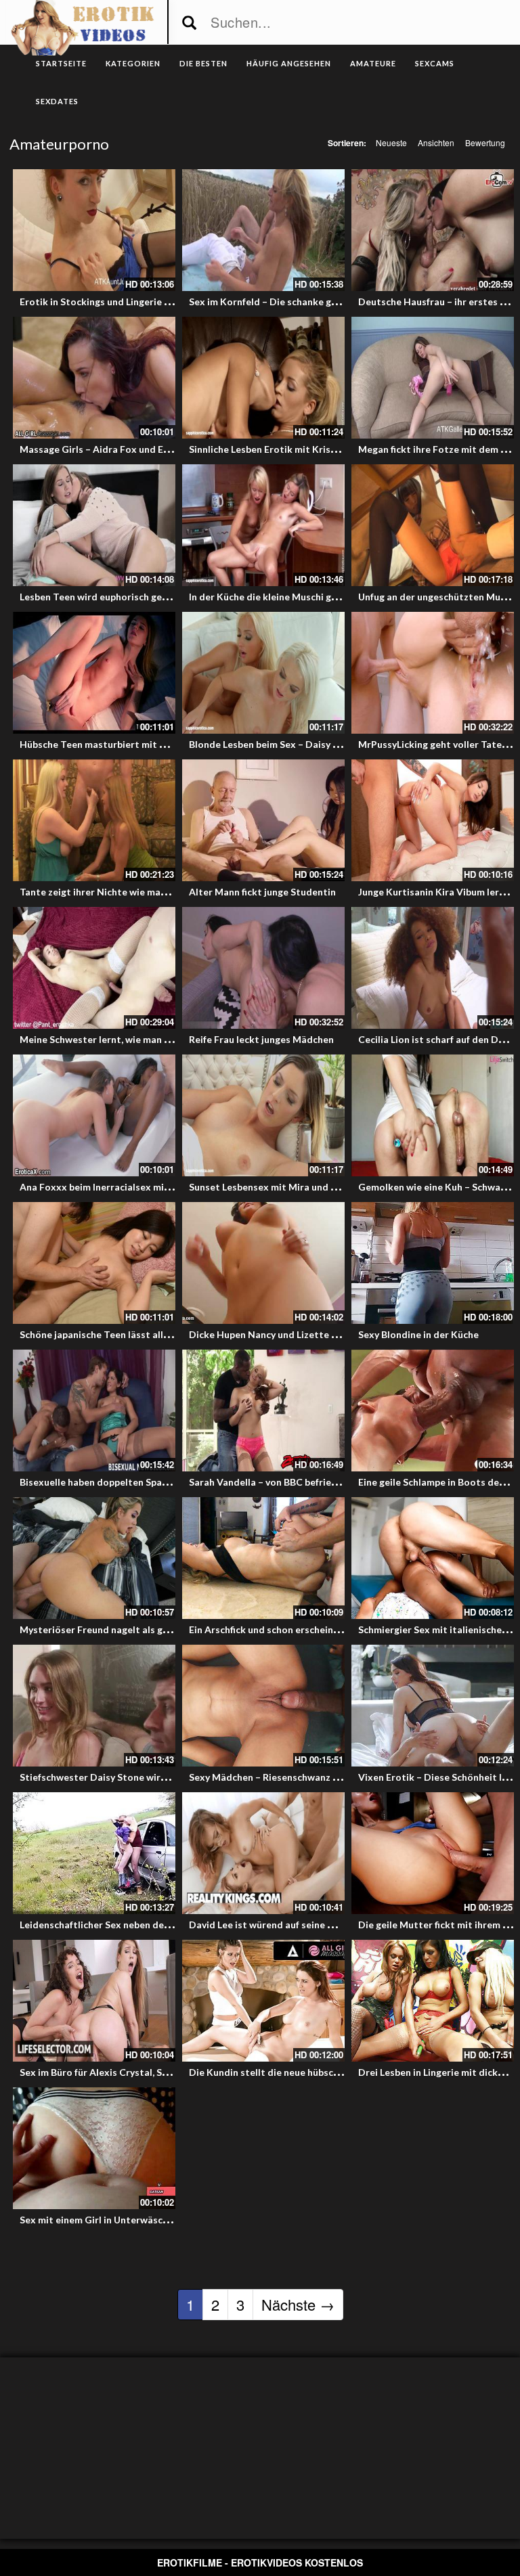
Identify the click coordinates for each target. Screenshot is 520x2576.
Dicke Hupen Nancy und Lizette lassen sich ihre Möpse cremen (328, 1334)
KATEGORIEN (133, 63)
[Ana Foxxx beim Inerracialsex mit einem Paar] (94, 1115)
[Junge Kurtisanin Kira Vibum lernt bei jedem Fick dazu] (433, 820)
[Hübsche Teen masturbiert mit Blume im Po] (94, 673)
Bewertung (485, 142)
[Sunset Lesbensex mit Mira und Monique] (263, 1115)
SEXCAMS (435, 63)
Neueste (391, 142)
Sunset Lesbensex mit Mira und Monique (280, 1187)
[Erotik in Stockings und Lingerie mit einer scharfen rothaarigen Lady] (94, 230)
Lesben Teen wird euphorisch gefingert (106, 597)
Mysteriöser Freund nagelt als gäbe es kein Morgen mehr (147, 1629)
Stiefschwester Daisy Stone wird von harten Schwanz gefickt (155, 1777)
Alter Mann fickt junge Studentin (262, 892)
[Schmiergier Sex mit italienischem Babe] (433, 1558)
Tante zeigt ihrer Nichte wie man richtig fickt (120, 892)
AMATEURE (373, 63)
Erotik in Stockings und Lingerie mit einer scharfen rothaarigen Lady (172, 302)
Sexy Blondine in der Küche (418, 1334)
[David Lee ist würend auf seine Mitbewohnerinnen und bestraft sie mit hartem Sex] (263, 1853)
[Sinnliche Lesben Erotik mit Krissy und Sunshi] (263, 378)
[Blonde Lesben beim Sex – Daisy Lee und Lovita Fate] (263, 673)
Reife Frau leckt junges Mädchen (261, 1039)
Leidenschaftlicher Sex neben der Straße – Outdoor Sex (145, 1925)
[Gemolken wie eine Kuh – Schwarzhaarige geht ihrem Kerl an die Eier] (433, 1115)
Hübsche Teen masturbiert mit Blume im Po (117, 744)
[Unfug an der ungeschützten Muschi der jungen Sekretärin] (433, 525)
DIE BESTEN (203, 63)
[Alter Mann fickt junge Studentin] (263, 820)
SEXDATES (57, 101)
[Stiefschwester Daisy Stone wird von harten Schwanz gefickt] (94, 1706)
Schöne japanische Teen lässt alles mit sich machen (133, 1334)
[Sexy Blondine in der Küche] (433, 1263)
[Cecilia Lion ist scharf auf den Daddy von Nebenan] (433, 968)
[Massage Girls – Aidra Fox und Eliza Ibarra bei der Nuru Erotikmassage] (94, 378)
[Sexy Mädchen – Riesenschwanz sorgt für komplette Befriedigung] (263, 1706)
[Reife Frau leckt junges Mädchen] (263, 968)
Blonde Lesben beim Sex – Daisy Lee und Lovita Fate (305, 744)
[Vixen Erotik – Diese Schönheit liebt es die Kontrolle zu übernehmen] (433, 1706)
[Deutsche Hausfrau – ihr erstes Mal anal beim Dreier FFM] (433, 230)
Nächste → (298, 2304)
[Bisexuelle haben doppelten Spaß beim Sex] (94, 1411)
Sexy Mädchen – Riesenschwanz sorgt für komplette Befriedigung (335, 1777)
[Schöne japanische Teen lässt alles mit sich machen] (94, 1263)
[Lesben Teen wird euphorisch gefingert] (94, 525)
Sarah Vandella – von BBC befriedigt (269, 1482)
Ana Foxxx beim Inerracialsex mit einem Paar (120, 1187)
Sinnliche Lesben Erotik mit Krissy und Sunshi (289, 449)
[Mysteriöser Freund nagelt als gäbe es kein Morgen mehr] (94, 1558)
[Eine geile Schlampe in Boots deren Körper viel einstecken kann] (433, 1411)
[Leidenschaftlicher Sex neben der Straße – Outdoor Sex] (94, 1853)
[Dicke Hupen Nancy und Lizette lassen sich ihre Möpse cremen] (263, 1263)
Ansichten (436, 142)
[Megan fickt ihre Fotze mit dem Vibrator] (433, 378)
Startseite (61, 63)
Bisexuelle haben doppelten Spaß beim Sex (115, 1482)
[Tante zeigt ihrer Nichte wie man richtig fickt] (94, 820)
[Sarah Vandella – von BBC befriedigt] (263, 1411)
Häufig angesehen (289, 63)
